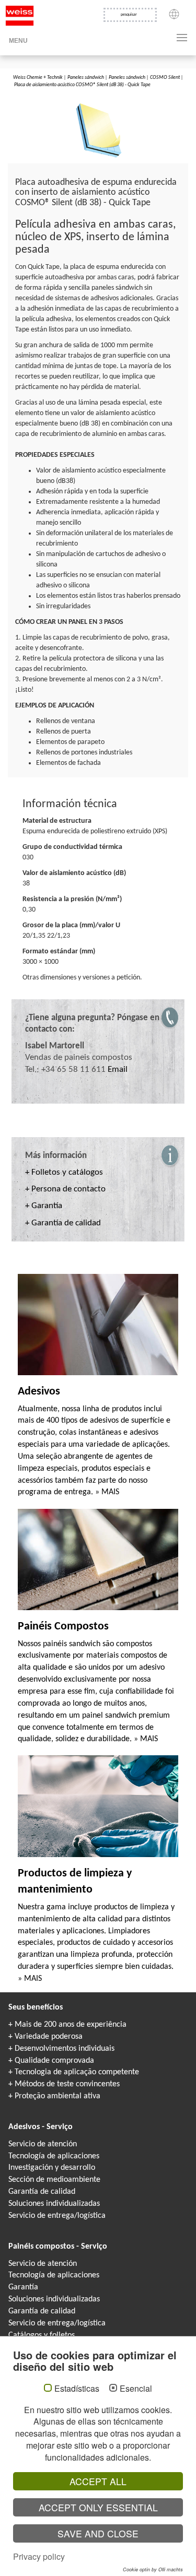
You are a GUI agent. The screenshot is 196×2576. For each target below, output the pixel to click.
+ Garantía (44, 1206)
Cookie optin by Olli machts (153, 2569)
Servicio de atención (43, 2144)
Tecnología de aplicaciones (54, 2156)
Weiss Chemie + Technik (38, 78)
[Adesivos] (98, 1325)
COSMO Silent (165, 78)
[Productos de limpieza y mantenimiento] (98, 1806)
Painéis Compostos (63, 1627)
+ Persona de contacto (65, 1189)
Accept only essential (98, 2507)
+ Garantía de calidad (63, 1223)
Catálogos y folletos (42, 2335)
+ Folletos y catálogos (64, 1172)
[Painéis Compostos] (98, 1559)
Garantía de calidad (42, 2192)
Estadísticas (77, 2389)
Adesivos (39, 1392)
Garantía (23, 2287)
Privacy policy (39, 2556)
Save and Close (98, 2533)
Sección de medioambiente (54, 2180)
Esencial (136, 2389)
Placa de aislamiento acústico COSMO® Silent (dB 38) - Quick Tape (82, 85)
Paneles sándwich (86, 78)
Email (118, 1070)
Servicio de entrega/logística (57, 2216)
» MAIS (107, 1492)
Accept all (98, 2481)
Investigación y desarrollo (52, 2168)
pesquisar (129, 15)
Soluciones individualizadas (54, 2204)
